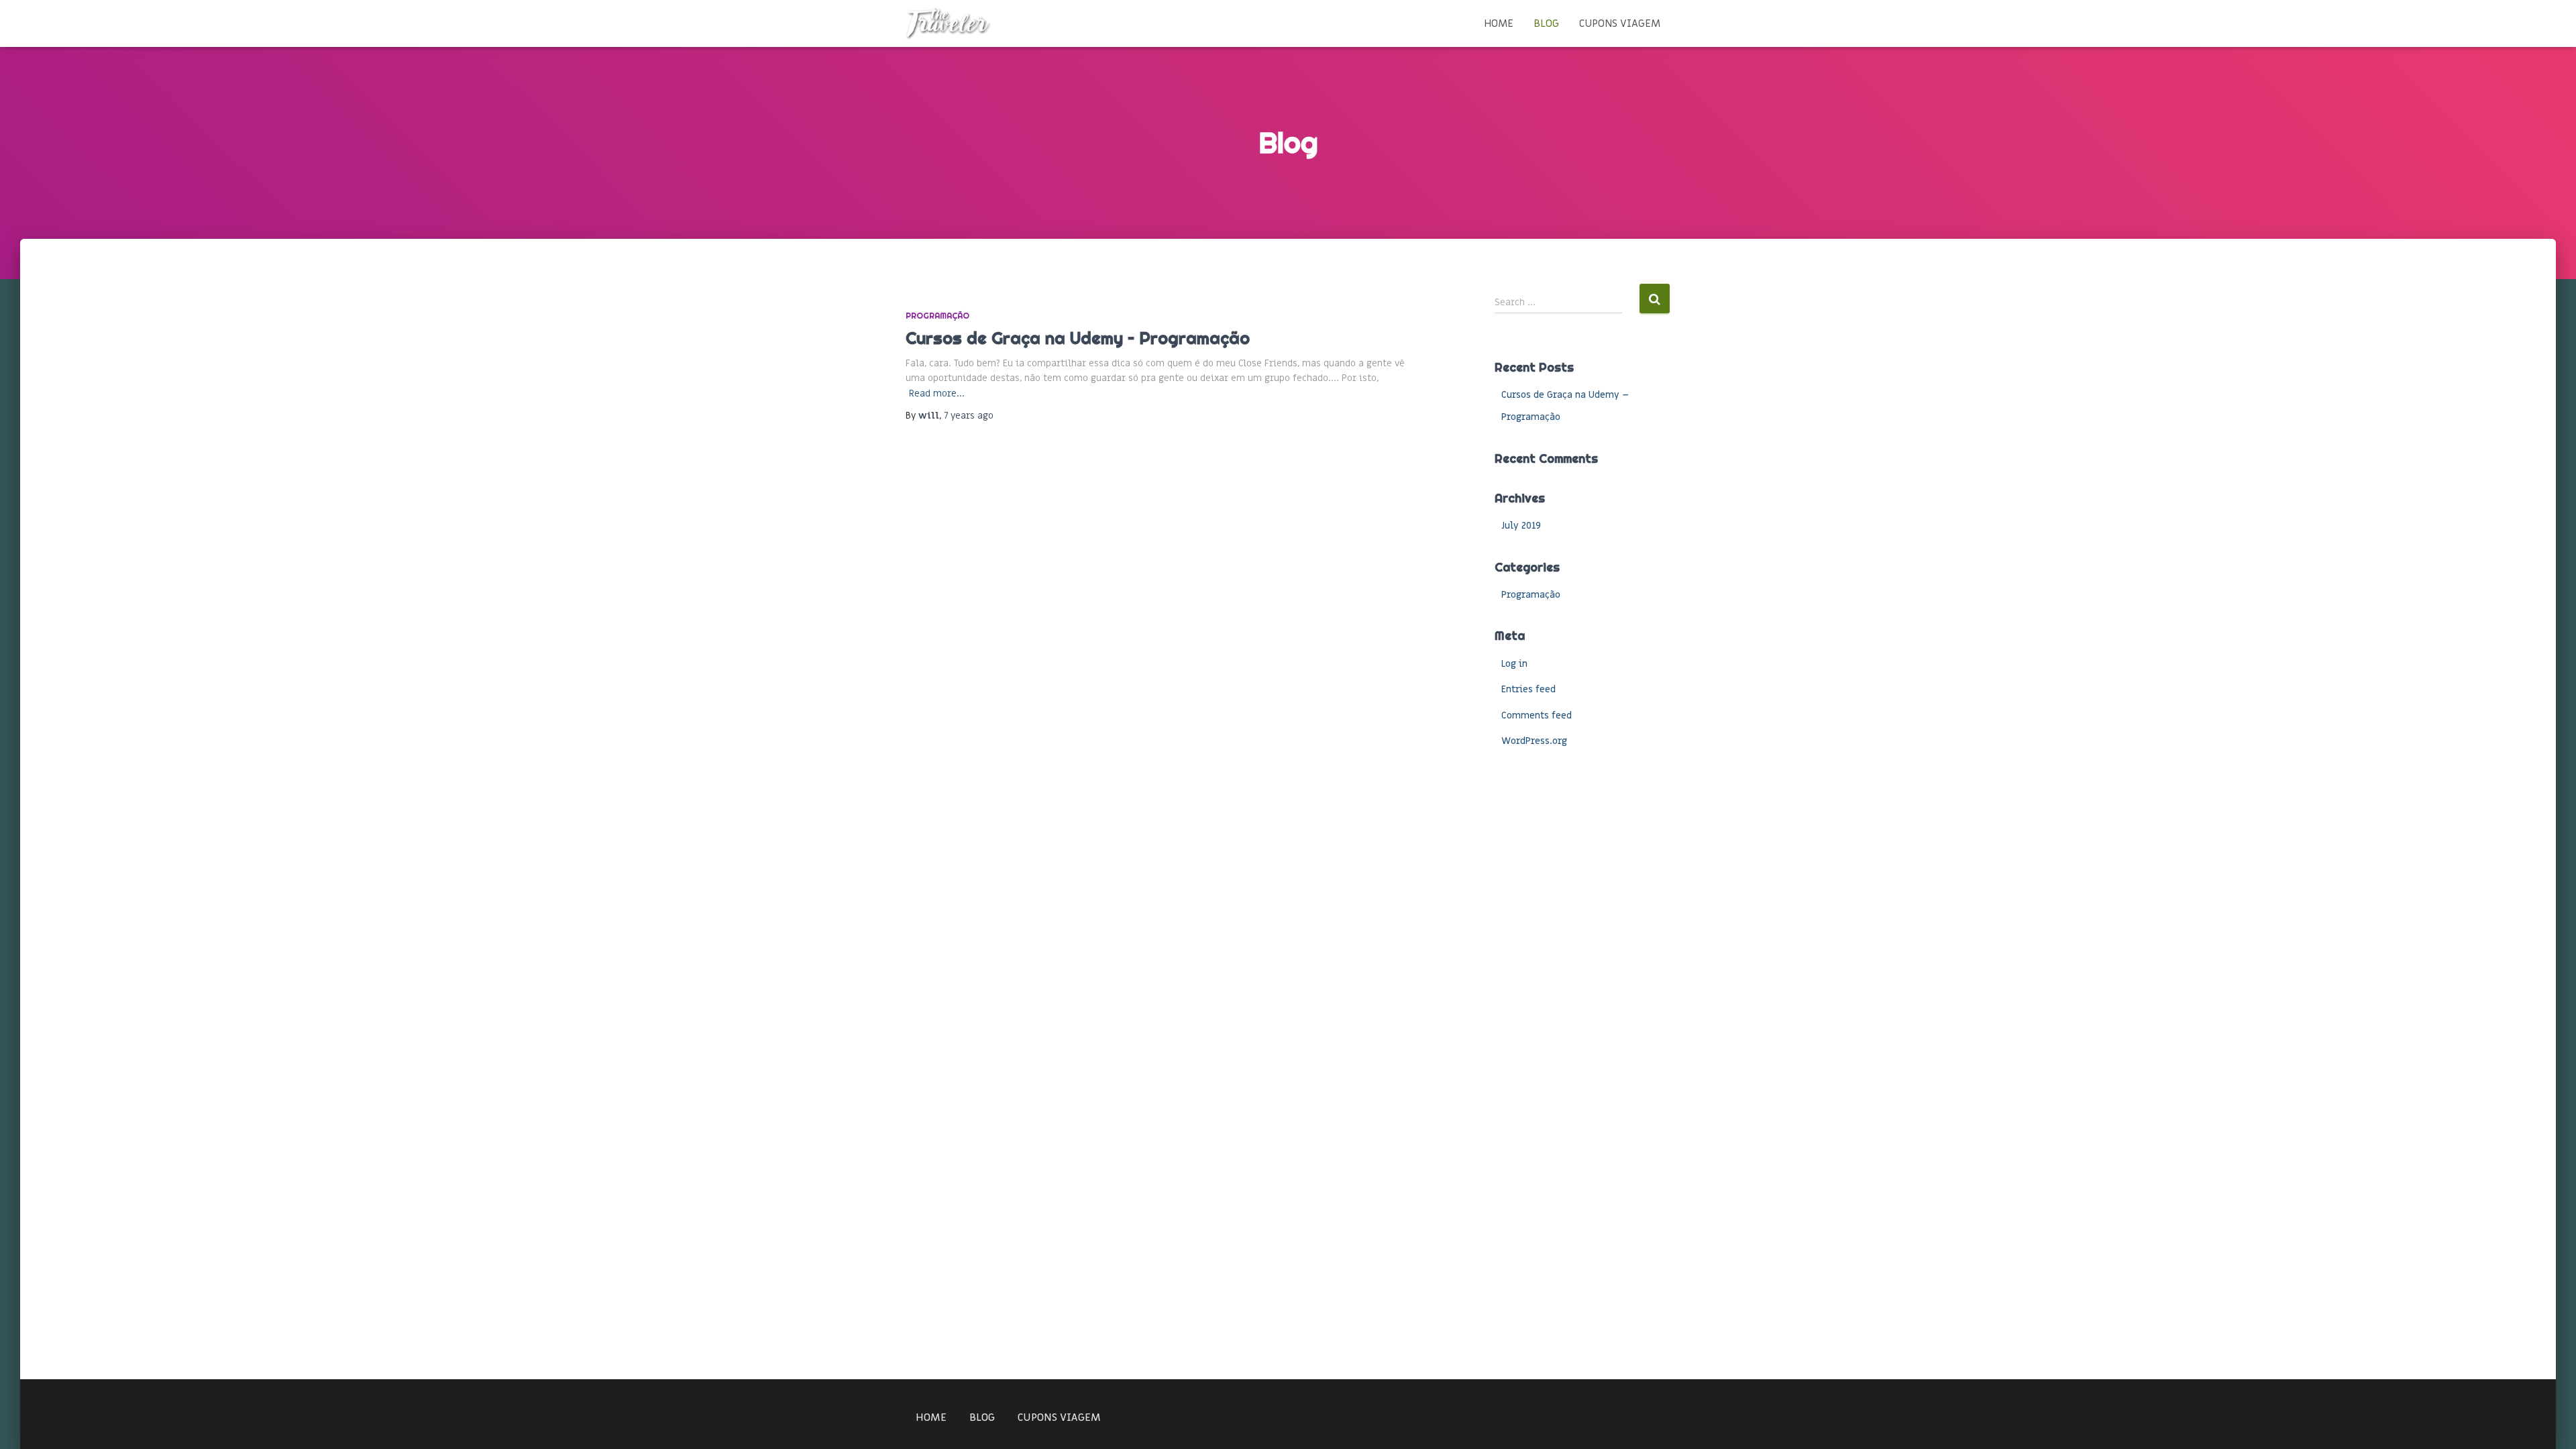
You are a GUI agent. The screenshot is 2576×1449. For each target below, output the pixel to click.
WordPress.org (1534, 741)
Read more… (937, 393)
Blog (1546, 23)
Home (1499, 23)
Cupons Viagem (1620, 23)
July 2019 (1521, 526)
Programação (937, 316)
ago (969, 416)
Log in (1514, 664)
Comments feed (1537, 715)
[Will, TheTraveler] (949, 23)
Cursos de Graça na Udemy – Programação (1078, 338)
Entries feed (1528, 689)
